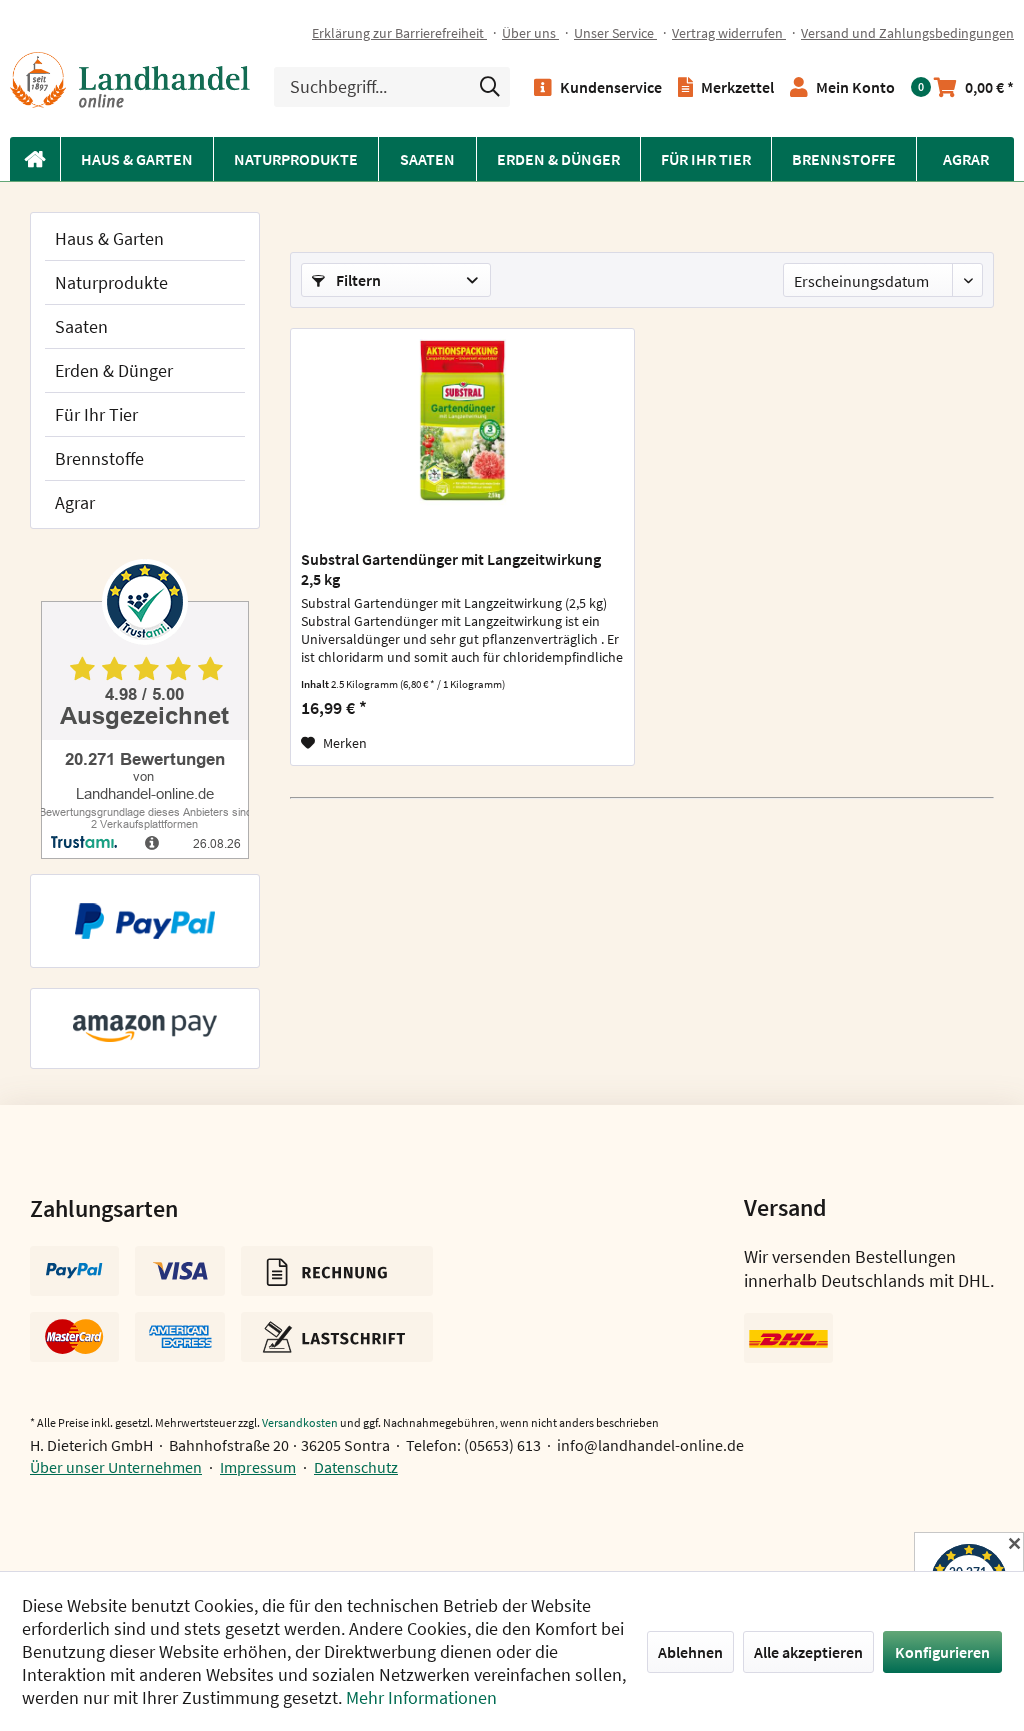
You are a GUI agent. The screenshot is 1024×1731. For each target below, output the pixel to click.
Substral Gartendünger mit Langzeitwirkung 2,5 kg (451, 569)
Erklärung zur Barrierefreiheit (399, 33)
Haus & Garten (109, 238)
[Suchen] (490, 86)
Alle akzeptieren (808, 1652)
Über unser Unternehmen (116, 1467)
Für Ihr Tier (96, 414)
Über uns (530, 33)
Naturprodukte (111, 282)
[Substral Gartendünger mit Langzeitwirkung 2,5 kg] (462, 429)
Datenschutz (356, 1467)
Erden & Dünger (114, 370)
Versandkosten (300, 1422)
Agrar (75, 502)
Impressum (258, 1467)
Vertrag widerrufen (729, 33)
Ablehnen (690, 1652)
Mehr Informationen (421, 1697)
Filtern (357, 280)
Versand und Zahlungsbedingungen (907, 33)
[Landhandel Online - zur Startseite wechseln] (130, 80)
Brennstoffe (99, 458)
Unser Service (615, 33)
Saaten (81, 326)
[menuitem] (407, 33)
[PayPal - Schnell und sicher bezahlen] (145, 920)
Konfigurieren (942, 1652)
